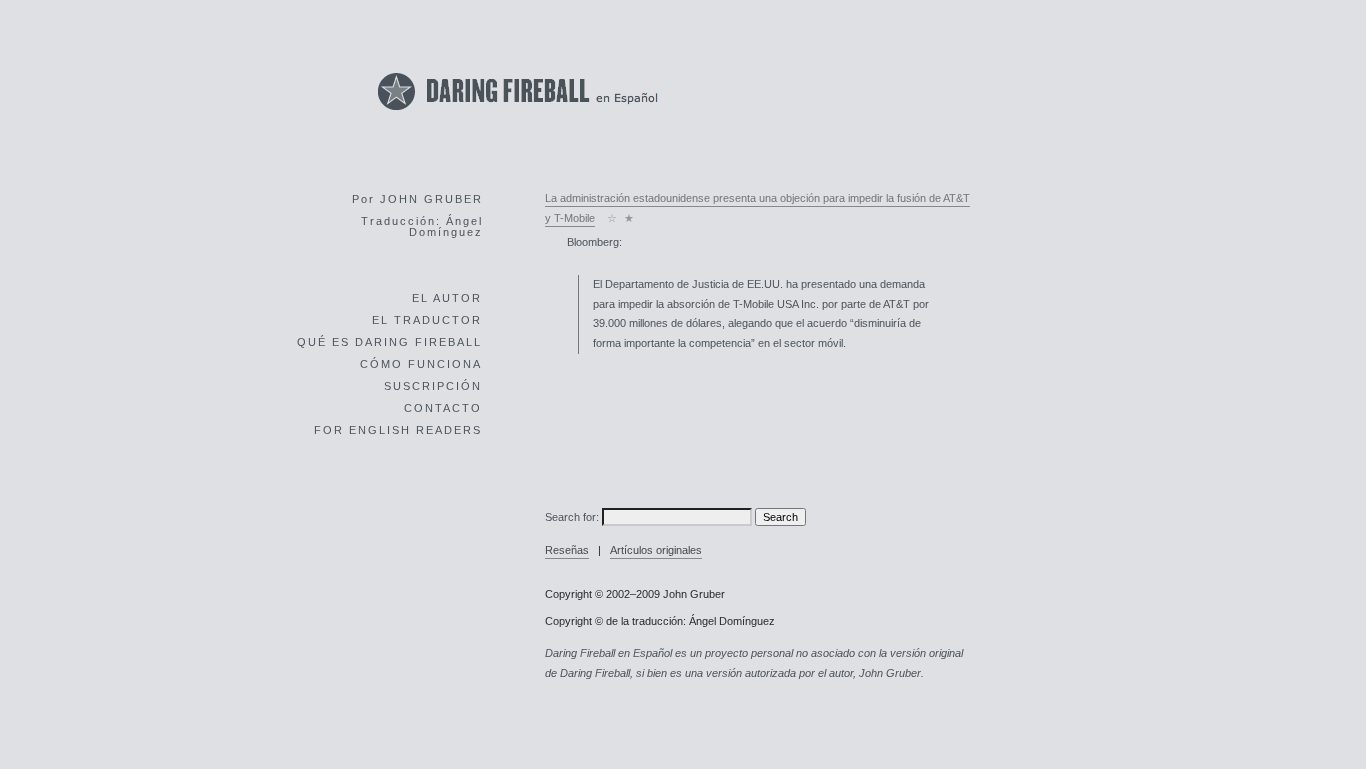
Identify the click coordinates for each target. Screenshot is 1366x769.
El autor (447, 298)
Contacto (443, 408)
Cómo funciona (421, 364)
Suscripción (433, 386)
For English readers (398, 430)
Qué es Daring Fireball (389, 342)
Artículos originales (656, 550)
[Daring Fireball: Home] (518, 115)
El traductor (427, 320)
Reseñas (567, 550)
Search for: (572, 517)
